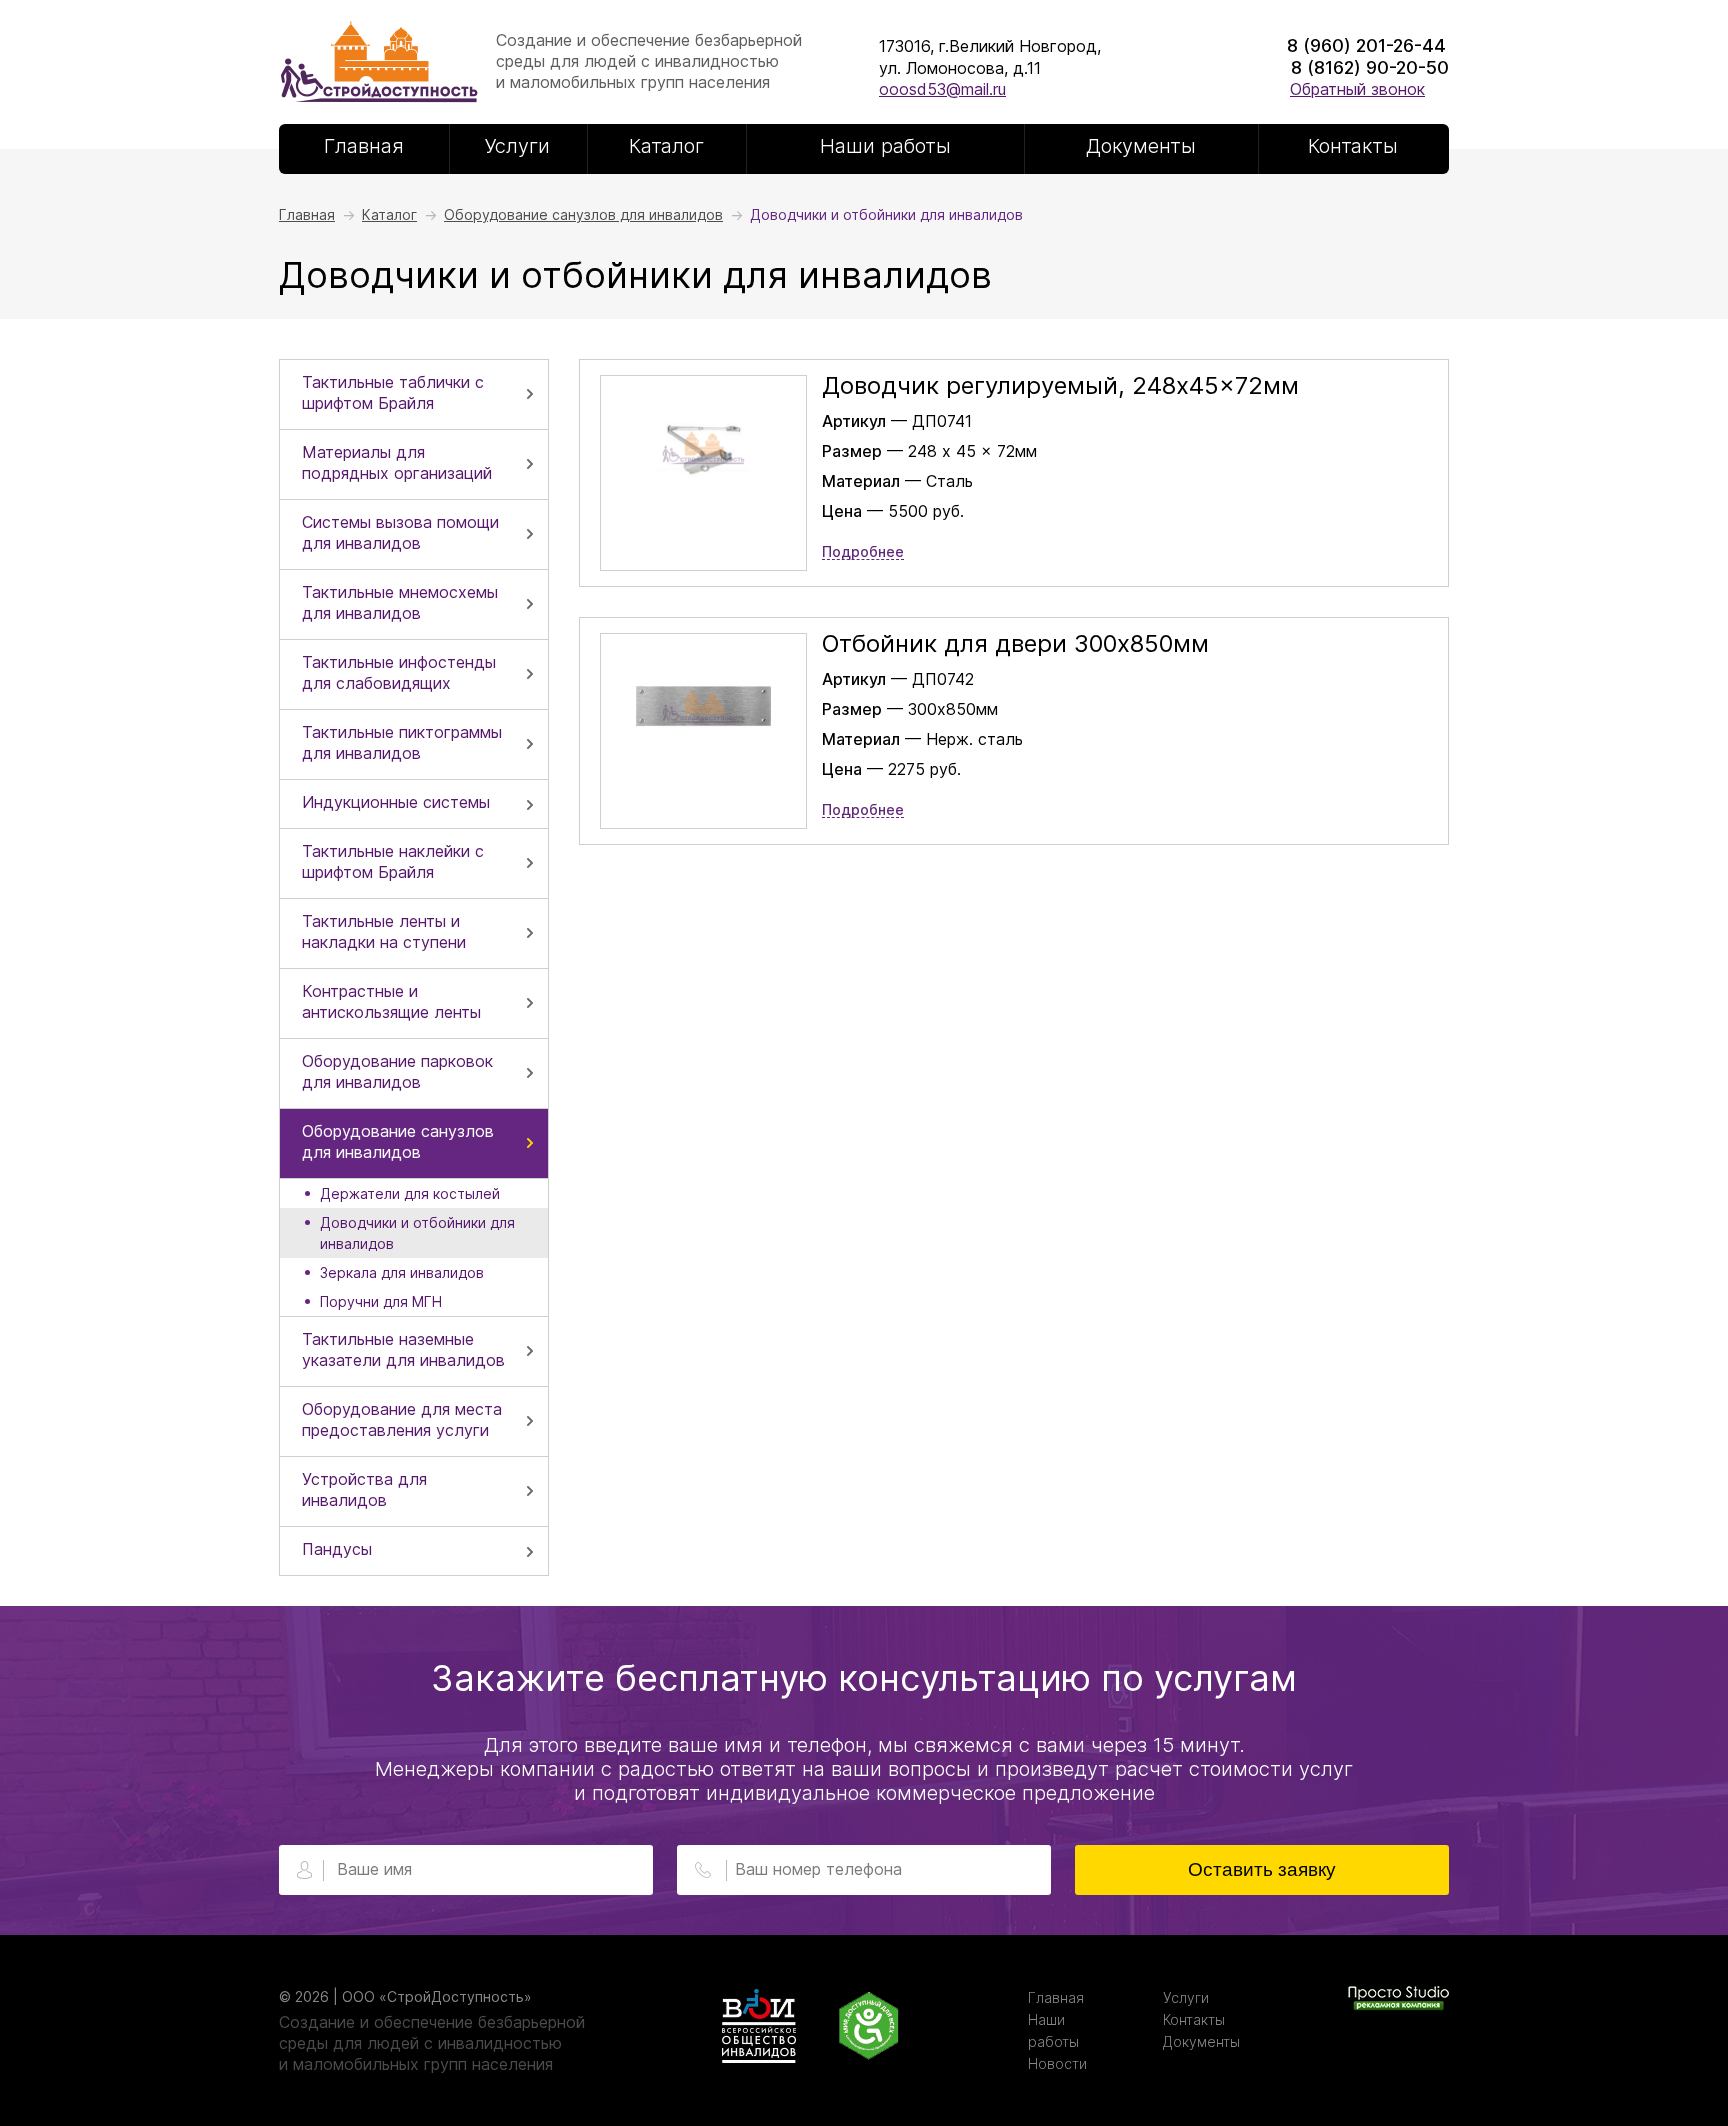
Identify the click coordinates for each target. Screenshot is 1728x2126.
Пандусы (337, 1549)
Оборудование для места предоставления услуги (402, 1419)
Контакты (1353, 146)
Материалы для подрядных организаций (397, 462)
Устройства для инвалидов (364, 1489)
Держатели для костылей (410, 1193)
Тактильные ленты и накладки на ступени (384, 931)
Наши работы (885, 146)
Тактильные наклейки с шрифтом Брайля (393, 861)
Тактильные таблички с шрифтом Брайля (393, 392)
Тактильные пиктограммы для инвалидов (402, 742)
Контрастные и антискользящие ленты (391, 1001)
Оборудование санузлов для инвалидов (398, 1141)
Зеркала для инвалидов (402, 1272)
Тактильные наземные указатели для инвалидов (403, 1349)
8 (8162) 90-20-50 (1370, 67)
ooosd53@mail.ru (942, 89)
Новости (1057, 2063)
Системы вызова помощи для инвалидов (400, 532)
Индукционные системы (396, 802)
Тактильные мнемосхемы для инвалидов (400, 602)
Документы (1141, 146)
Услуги (517, 146)
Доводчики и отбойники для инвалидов (417, 1233)
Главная (364, 146)
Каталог (666, 146)
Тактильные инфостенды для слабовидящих (399, 672)
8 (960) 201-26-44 (1366, 45)
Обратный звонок (1357, 89)
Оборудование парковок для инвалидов (397, 1071)
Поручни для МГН (381, 1301)
